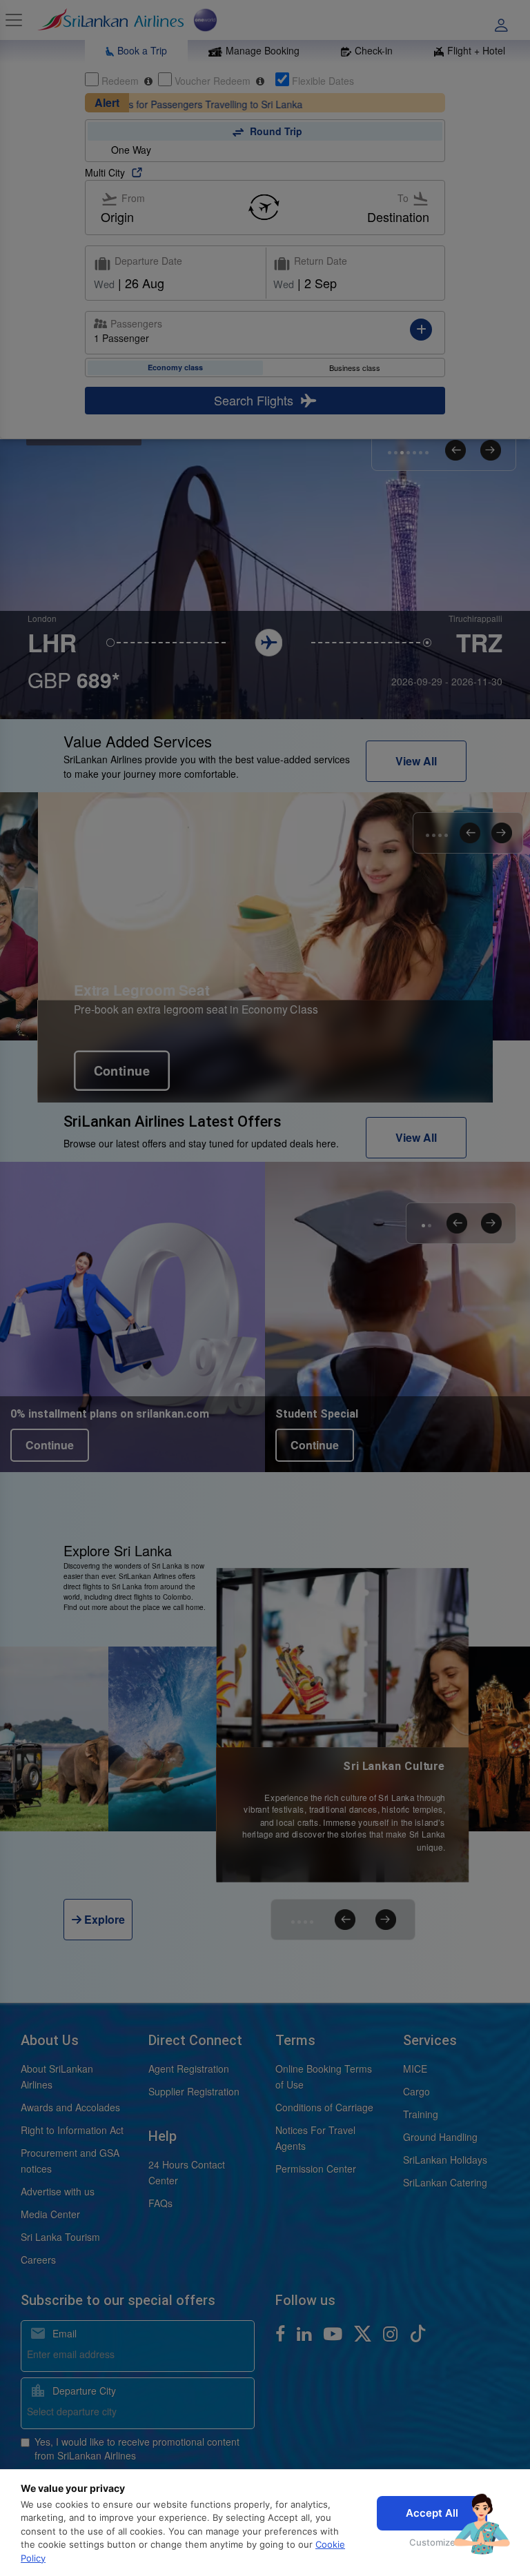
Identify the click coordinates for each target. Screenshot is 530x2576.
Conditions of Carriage (324, 2107)
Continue (251, 1040)
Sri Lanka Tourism (60, 2237)
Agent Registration (189, 2069)
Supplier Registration (194, 2091)
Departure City (83, 2391)
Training (421, 2114)
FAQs (160, 2203)
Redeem (120, 81)
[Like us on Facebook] (283, 2333)
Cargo (416, 2091)
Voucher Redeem (213, 81)
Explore (103, 1919)
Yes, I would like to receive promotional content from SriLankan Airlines (137, 2448)
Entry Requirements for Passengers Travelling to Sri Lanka (136, 104)
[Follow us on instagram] (393, 2333)
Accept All (432, 2513)
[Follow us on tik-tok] (418, 2333)
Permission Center (316, 2169)
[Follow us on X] (365, 2333)
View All (416, 761)
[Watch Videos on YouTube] (335, 2333)
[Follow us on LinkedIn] (306, 2333)
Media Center (50, 2214)
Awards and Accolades (70, 2107)
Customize (432, 2542)
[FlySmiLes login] (506, 20)
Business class (355, 368)
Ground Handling (440, 2137)
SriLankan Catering (445, 2182)
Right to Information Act (72, 2130)
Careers (38, 2260)
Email (63, 2333)
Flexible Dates (322, 81)
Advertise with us (58, 2191)
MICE (415, 2069)
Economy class (175, 367)
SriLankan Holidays (445, 2160)
